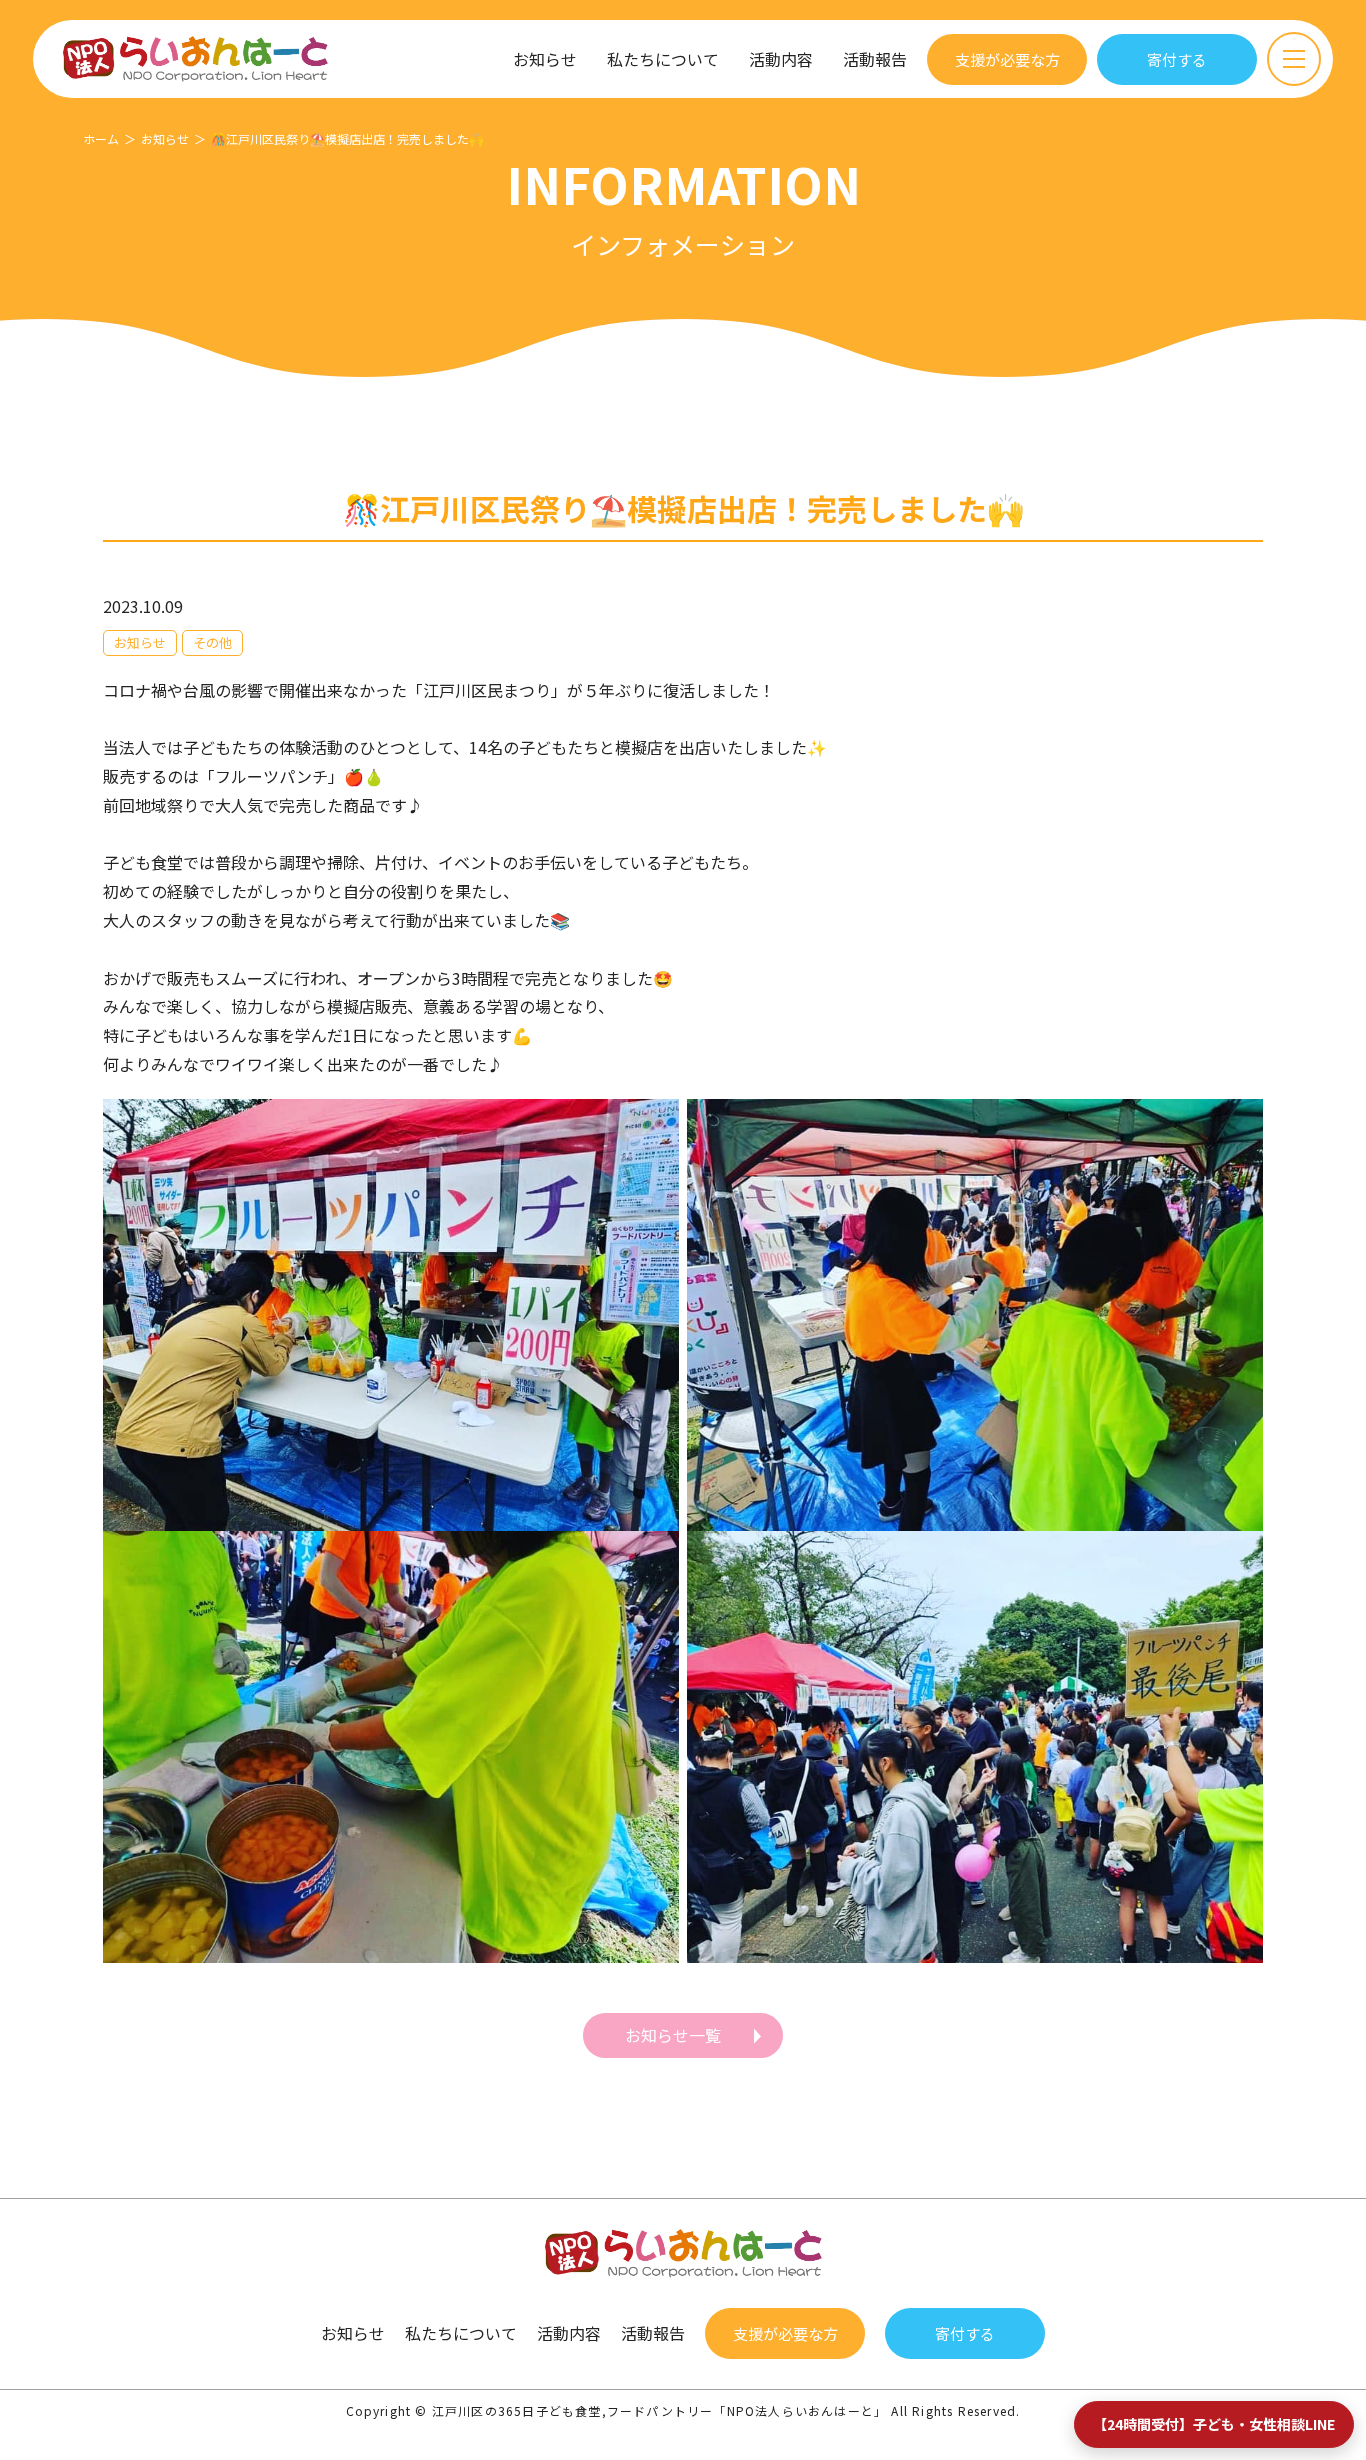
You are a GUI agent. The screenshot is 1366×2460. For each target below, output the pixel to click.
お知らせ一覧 (673, 2035)
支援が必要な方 (1007, 59)
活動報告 (875, 59)
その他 (212, 642)
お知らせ (545, 59)
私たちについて (663, 59)
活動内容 (781, 59)
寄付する (1177, 59)
